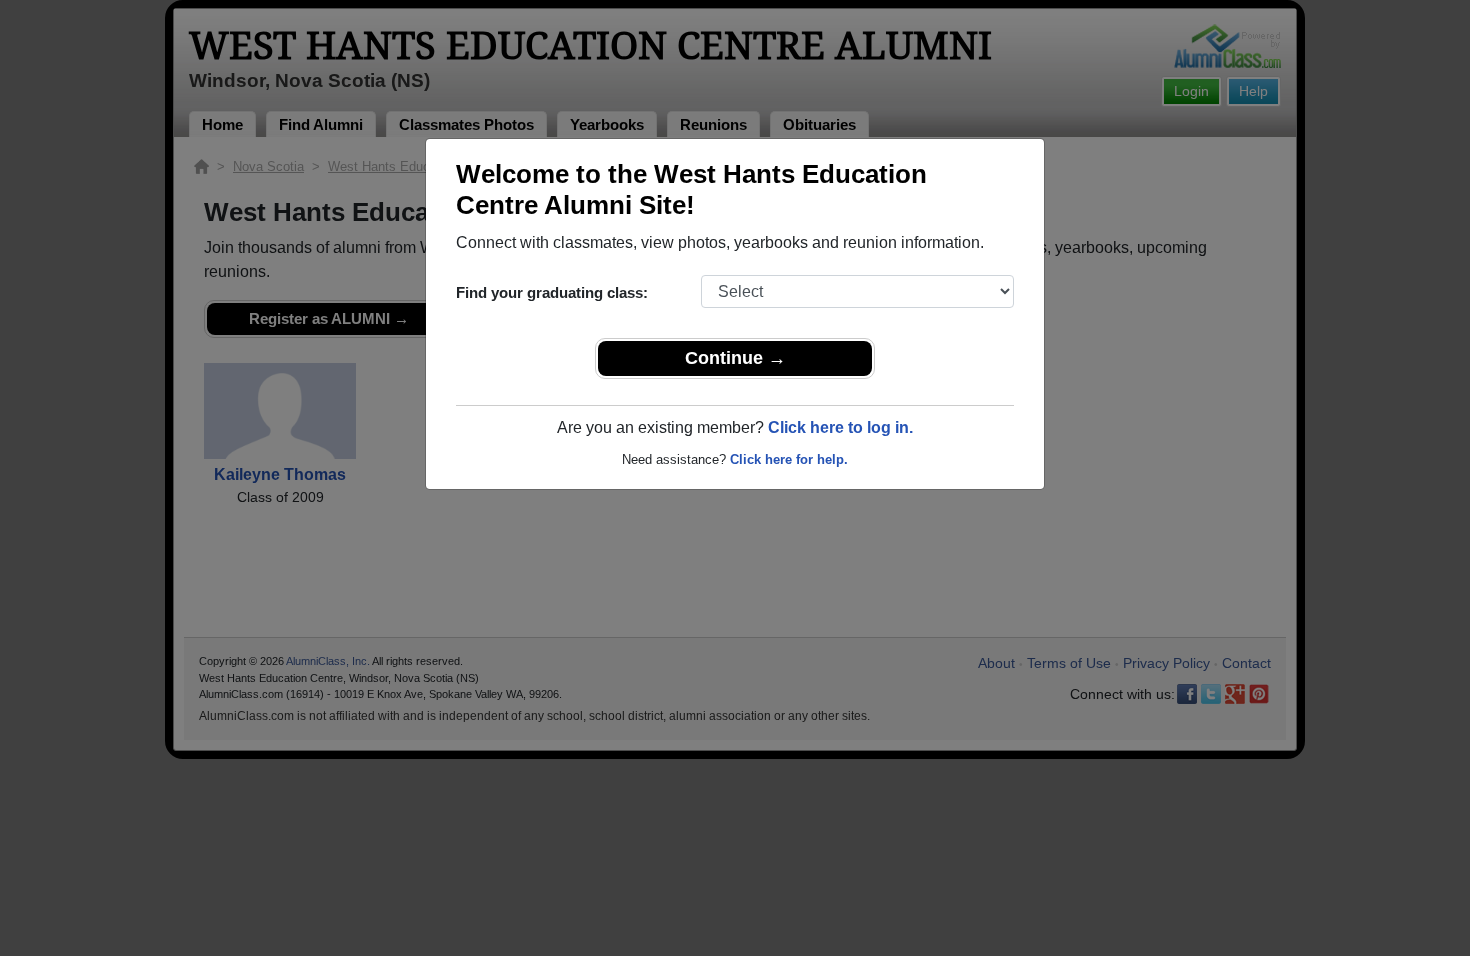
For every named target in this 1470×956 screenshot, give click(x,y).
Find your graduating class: (552, 292)
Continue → (735, 358)
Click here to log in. (840, 427)
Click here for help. (789, 459)
